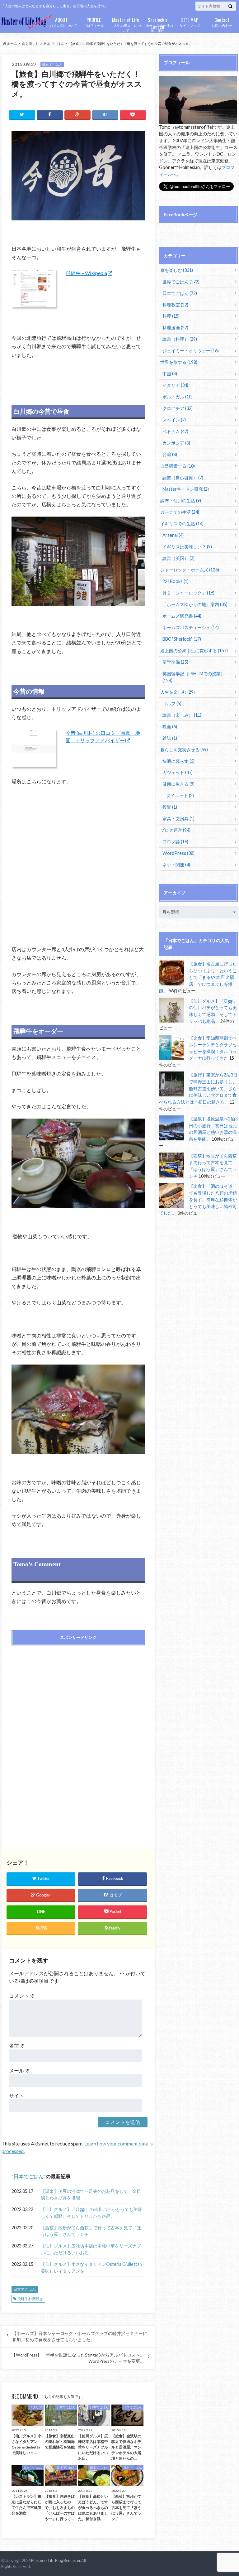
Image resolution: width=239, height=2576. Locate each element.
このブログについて (61, 22)
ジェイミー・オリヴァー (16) (191, 351)
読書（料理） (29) (180, 339)
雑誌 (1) (170, 738)
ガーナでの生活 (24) (180, 512)
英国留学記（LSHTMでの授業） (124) (194, 677)
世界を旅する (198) (179, 362)
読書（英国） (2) (178, 558)
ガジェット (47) (178, 772)
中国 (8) (170, 374)
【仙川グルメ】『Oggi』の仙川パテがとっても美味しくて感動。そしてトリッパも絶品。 (91, 2213)
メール (19, 2070)
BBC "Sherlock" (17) (182, 639)
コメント (22, 1996)
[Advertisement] (78, 1695)
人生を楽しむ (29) (178, 692)
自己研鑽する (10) (178, 466)
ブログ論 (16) (175, 842)
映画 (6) (170, 727)
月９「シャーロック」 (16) (188, 593)
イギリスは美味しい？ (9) (187, 547)
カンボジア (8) (176, 443)
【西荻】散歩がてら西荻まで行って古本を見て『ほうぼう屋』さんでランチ (91, 2231)
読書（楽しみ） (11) (182, 715)
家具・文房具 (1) (178, 819)
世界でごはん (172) (181, 282)
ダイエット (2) (180, 795)
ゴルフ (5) (172, 703)
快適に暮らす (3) (178, 761)
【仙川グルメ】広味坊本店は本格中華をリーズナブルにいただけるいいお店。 (91, 2249)
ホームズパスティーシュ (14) (191, 627)
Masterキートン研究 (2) (186, 489)
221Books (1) (176, 581)
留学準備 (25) (175, 662)
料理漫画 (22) (175, 327)
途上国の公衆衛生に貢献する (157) (194, 650)
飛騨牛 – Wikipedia (86, 273)
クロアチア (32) (178, 408)
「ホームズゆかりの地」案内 (158, 24)
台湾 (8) (170, 454)
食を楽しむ (30, 43)
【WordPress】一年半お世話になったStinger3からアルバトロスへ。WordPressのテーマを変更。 (78, 2358)
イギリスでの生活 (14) (182, 524)
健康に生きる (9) (178, 784)
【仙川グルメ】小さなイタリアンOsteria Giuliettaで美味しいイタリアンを (92, 2268)
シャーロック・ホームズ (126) (190, 570)
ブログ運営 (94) (175, 830)
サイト (16, 2095)
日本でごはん (54, 43)
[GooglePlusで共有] (77, 115)
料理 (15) (171, 316)
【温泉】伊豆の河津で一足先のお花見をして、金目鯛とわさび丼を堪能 (91, 2195)
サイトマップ (190, 22)
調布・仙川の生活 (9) (181, 501)
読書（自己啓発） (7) (183, 477)
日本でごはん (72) (180, 293)
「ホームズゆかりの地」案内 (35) (195, 604)
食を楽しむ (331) (177, 270)
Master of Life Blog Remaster (56, 2560)
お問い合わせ (222, 22)
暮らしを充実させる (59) (184, 750)
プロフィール (94, 22)
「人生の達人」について (126, 24)
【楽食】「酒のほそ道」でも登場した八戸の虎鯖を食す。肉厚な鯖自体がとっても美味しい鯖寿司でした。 (198, 1199)
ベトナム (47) (175, 431)
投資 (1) (170, 807)
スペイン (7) (174, 420)
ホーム (12, 43)
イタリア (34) (175, 385)
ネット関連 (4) (176, 865)
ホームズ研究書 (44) (182, 616)
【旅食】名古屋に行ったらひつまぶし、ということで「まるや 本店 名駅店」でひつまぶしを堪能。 (198, 977)
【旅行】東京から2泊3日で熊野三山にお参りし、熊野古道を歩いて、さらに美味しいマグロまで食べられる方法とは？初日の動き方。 (198, 1088)
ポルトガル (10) (178, 397)
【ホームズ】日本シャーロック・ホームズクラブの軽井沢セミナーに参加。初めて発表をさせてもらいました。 (80, 2337)
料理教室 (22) (175, 305)
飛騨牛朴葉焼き (30, 2299)
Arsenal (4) (173, 535)
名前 (17, 2046)
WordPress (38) (178, 853)
